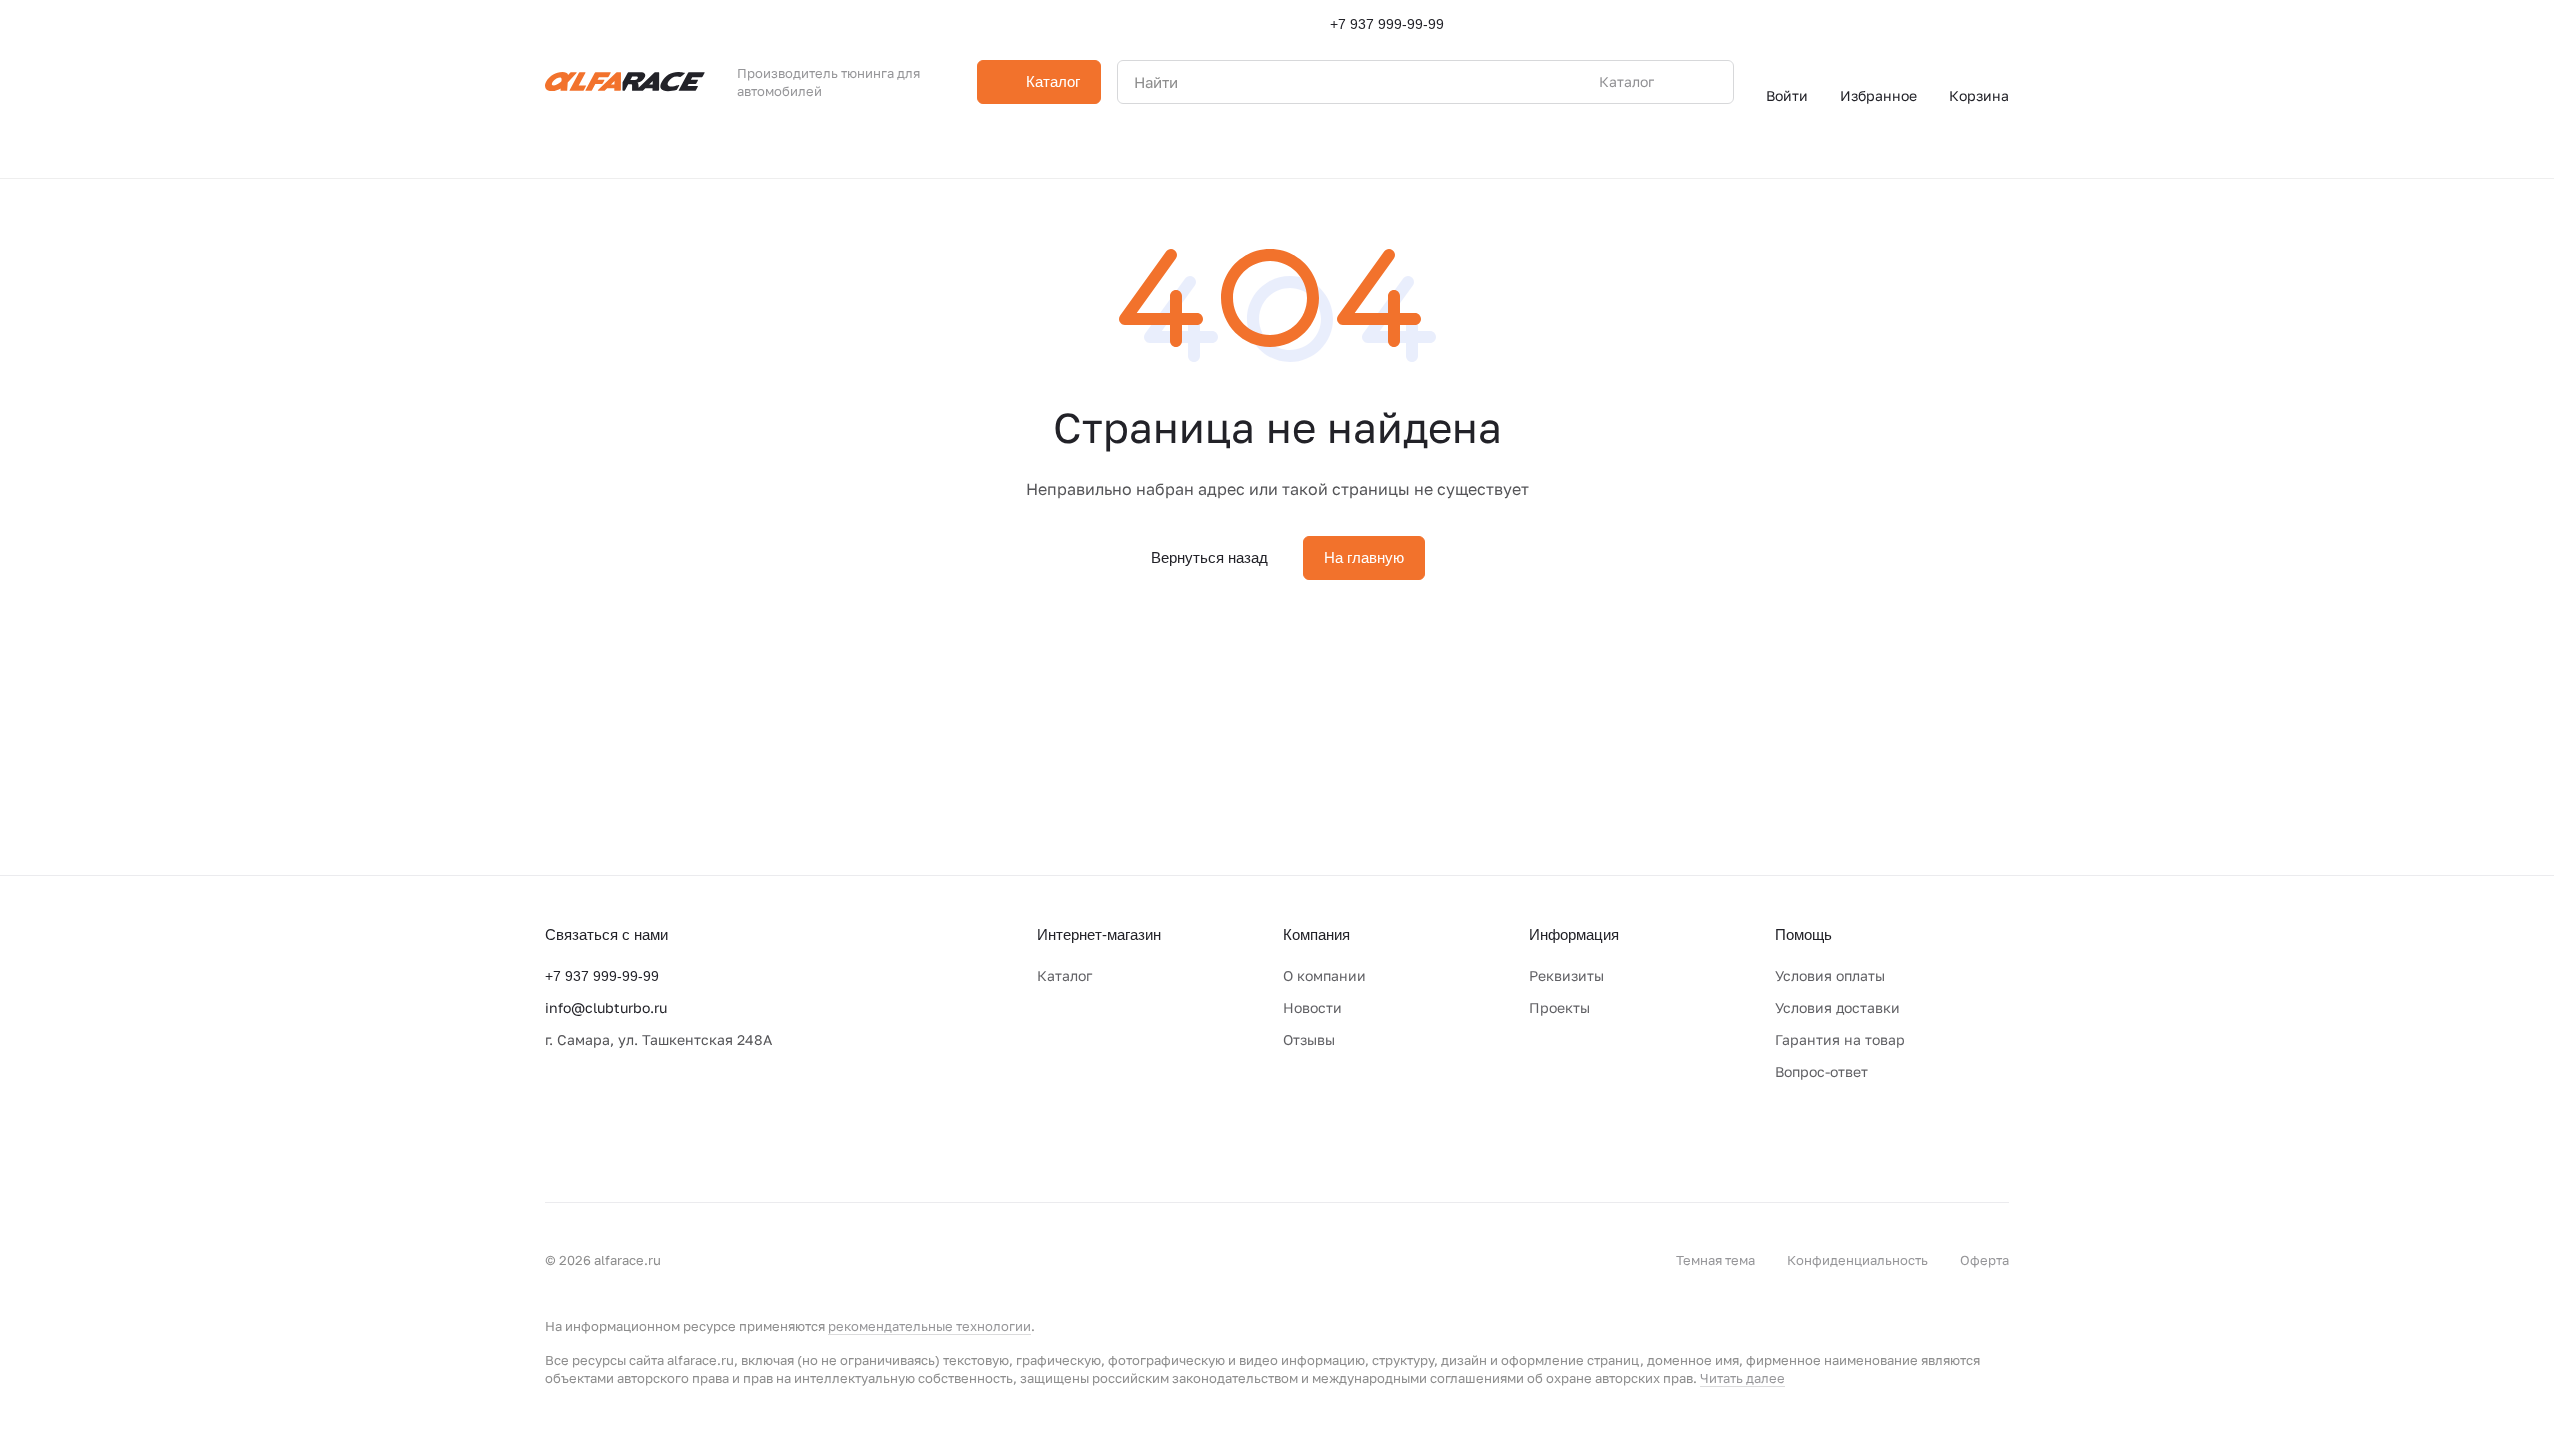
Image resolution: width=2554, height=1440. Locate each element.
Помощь (1803, 934)
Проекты (1559, 1007)
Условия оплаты (1830, 975)
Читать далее (1742, 1378)
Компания (1316, 934)
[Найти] (1708, 82)
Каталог (1064, 975)
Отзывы (1309, 1039)
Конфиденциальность (1857, 1260)
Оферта (1984, 1260)
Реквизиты (1566, 975)
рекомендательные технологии (929, 1326)
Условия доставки (1837, 1007)
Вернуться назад (1209, 557)
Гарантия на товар (1840, 1039)
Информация (1574, 934)
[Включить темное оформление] (2001, 24)
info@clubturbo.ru (606, 1007)
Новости (1312, 1007)
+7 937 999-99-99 (1387, 24)
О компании (1324, 975)
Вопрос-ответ (1821, 1071)
